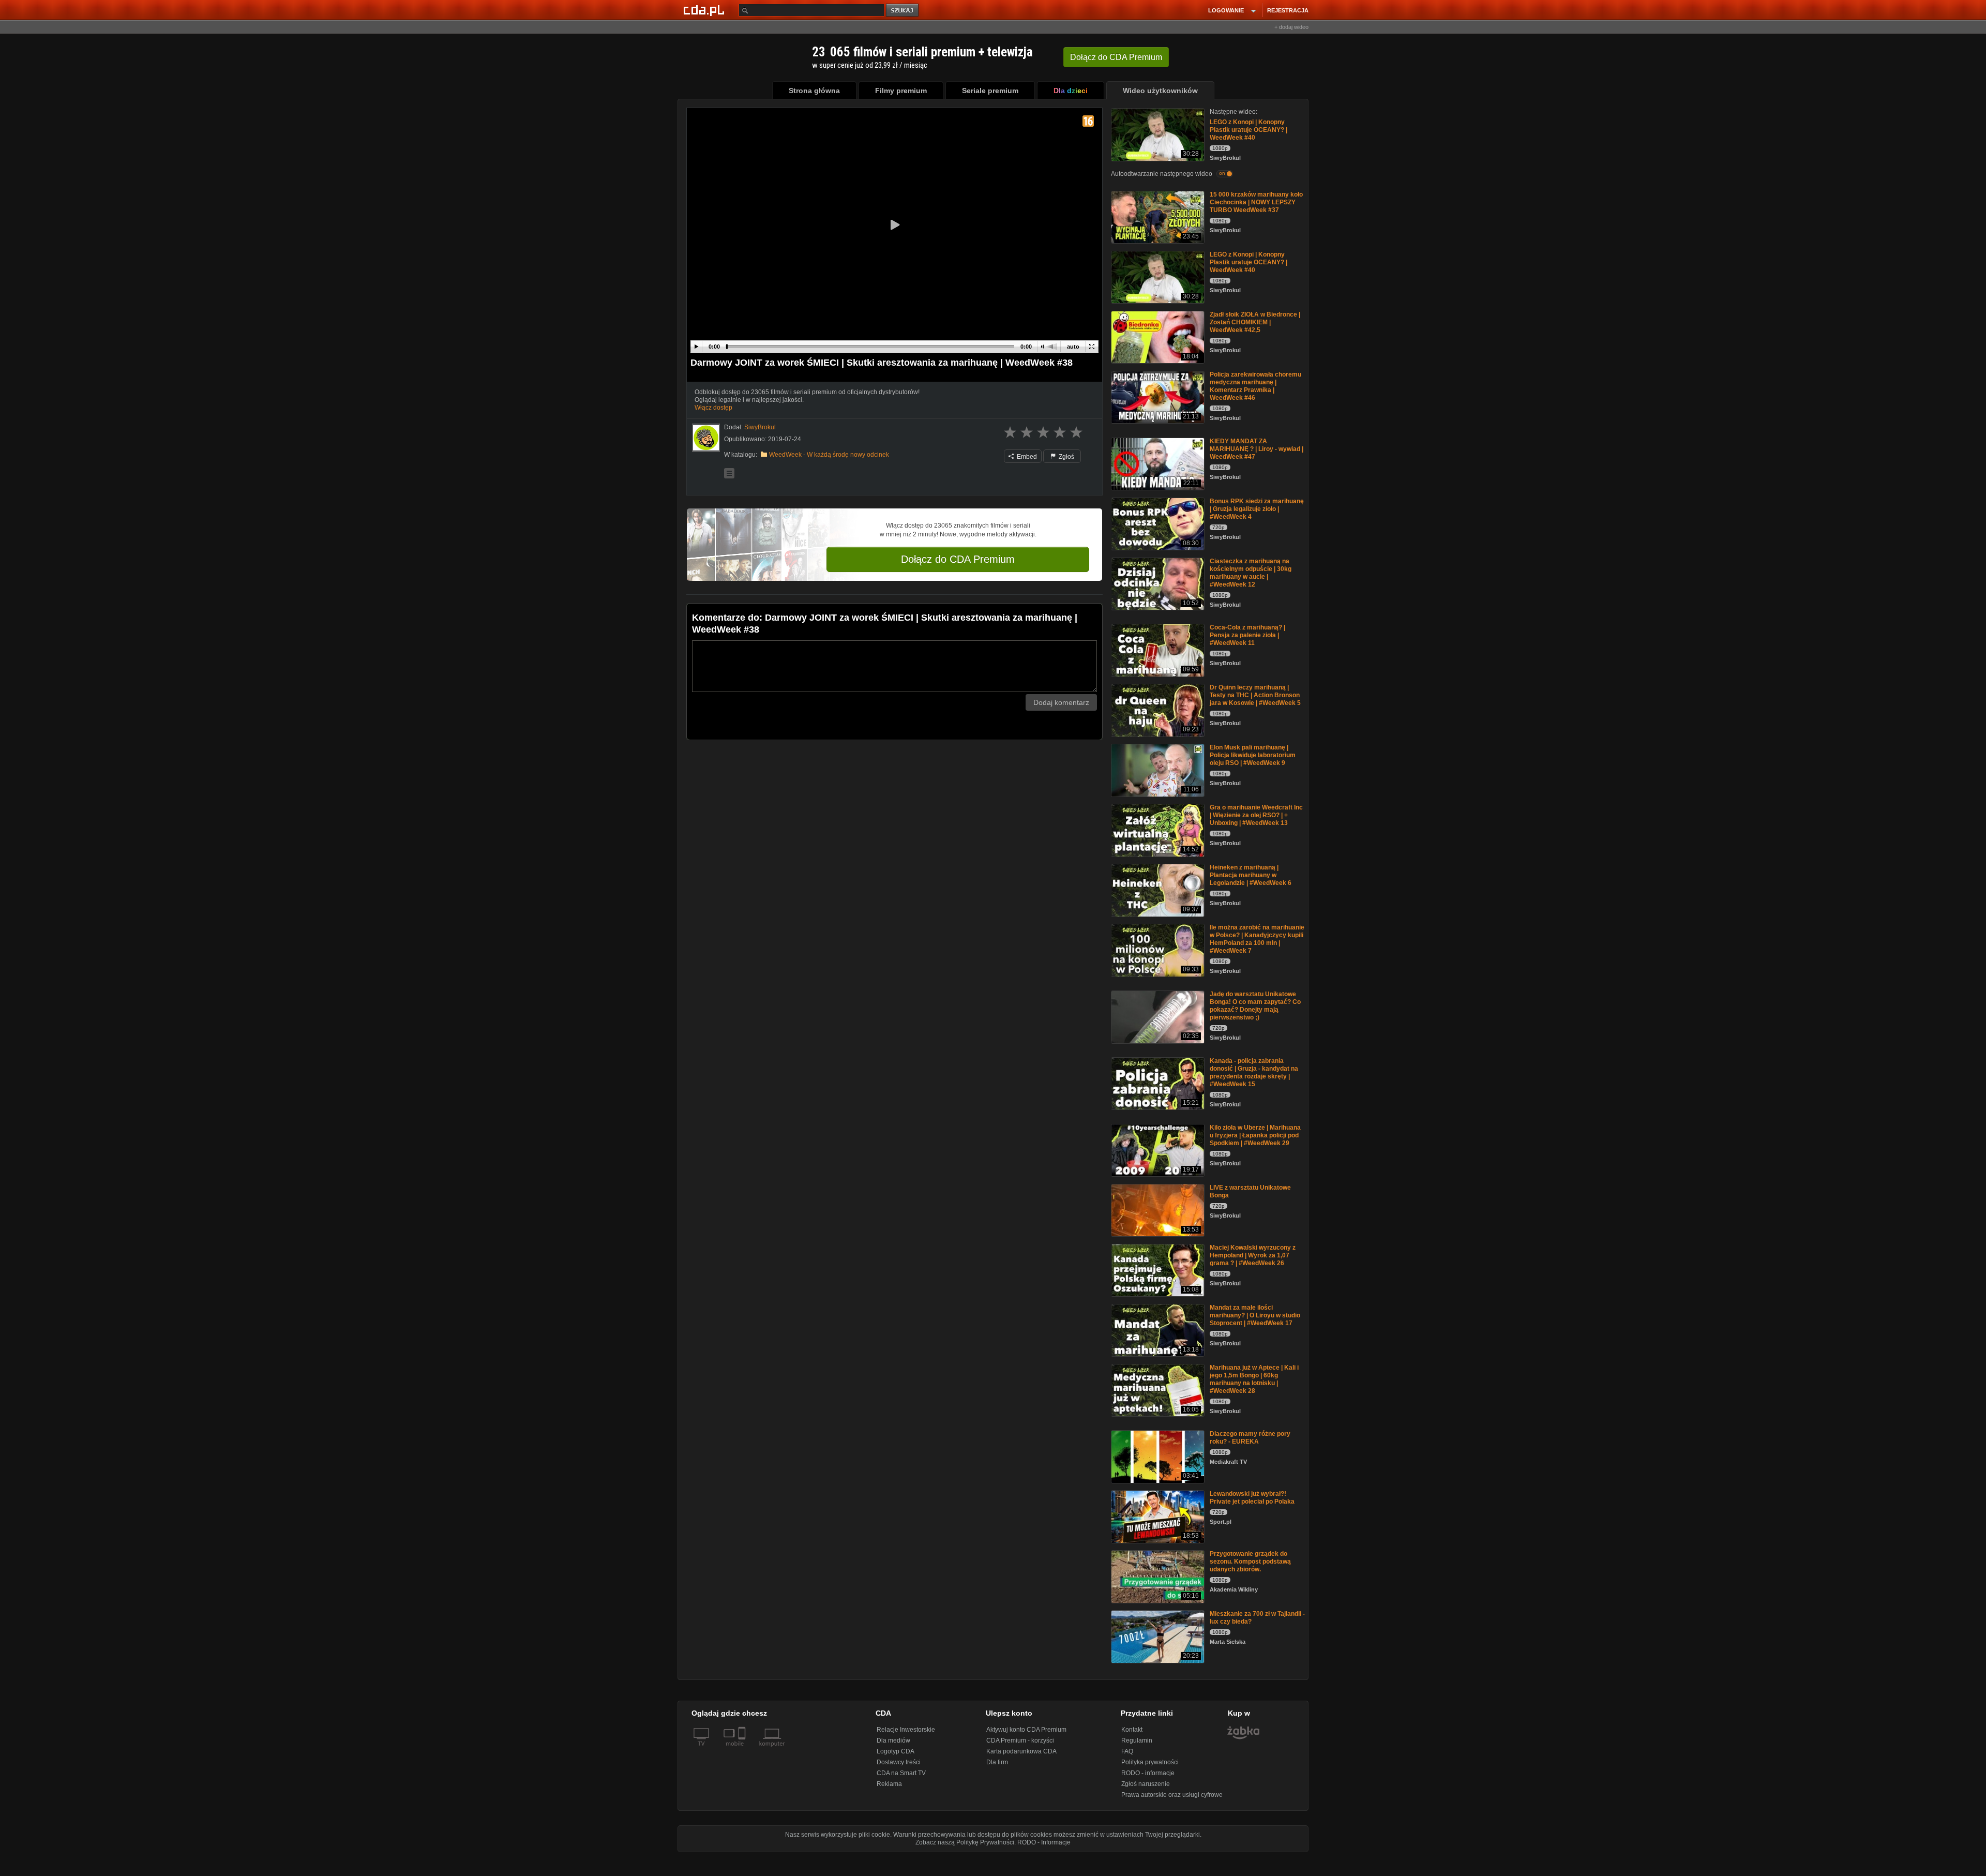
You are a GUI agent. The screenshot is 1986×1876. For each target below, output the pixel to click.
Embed (1026, 457)
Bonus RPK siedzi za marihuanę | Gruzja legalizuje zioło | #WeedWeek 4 (1257, 509)
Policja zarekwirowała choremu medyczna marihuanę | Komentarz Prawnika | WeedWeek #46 (1255, 386)
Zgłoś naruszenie (1146, 1784)
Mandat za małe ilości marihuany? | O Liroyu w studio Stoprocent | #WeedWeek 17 (1255, 1315)
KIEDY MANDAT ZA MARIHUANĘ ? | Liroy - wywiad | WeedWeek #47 (1257, 449)
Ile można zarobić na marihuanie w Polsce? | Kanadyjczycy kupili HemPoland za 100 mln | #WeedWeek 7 (1257, 939)
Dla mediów (893, 1740)
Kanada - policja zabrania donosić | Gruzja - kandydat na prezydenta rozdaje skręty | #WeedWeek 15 (1254, 1072)
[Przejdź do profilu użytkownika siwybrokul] (706, 438)
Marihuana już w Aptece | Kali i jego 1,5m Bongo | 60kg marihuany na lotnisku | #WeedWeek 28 (1254, 1379)
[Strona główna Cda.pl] (705, 10)
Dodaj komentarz (1061, 702)
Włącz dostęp (713, 408)
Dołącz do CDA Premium (958, 559)
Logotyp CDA (896, 1751)
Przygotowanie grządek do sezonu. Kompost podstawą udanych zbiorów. (1250, 1562)
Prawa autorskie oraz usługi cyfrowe (1172, 1795)
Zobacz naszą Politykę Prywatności (965, 1842)
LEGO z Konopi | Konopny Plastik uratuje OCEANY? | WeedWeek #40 (1248, 130)
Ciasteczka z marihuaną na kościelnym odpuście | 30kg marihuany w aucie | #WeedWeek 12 (1251, 573)
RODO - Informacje (1044, 1842)
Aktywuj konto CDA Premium (1026, 1730)
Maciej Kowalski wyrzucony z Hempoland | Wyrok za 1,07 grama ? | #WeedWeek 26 (1253, 1255)
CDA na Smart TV (901, 1773)
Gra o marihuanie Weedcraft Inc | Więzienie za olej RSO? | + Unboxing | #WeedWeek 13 (1256, 815)
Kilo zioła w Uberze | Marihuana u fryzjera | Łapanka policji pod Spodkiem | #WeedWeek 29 (1255, 1135)
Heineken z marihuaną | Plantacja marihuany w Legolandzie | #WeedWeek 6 (1251, 875)
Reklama (889, 1784)
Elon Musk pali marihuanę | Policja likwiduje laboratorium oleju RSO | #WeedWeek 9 (1253, 755)
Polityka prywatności (1150, 1762)
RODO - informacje (1148, 1773)
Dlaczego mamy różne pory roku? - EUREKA (1250, 1438)
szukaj (903, 11)
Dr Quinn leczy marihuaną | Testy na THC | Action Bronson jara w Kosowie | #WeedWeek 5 (1255, 695)
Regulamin (1137, 1740)
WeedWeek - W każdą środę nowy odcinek (829, 455)
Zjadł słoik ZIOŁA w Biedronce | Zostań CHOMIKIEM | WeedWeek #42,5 (1255, 322)
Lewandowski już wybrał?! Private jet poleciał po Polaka (1252, 1498)
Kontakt (1132, 1730)
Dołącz (1116, 57)
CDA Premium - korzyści (1020, 1740)
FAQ (1127, 1751)
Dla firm (997, 1762)
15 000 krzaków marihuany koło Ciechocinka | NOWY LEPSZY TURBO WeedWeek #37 (1256, 202)
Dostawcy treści (899, 1762)
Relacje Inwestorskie (906, 1730)
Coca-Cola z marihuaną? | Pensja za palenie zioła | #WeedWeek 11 (1247, 635)
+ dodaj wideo (1291, 27)
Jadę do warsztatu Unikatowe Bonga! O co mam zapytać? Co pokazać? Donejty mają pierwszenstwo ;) (1255, 1006)
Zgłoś (1066, 457)
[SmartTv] (743, 1750)
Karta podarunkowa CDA (1021, 1751)
